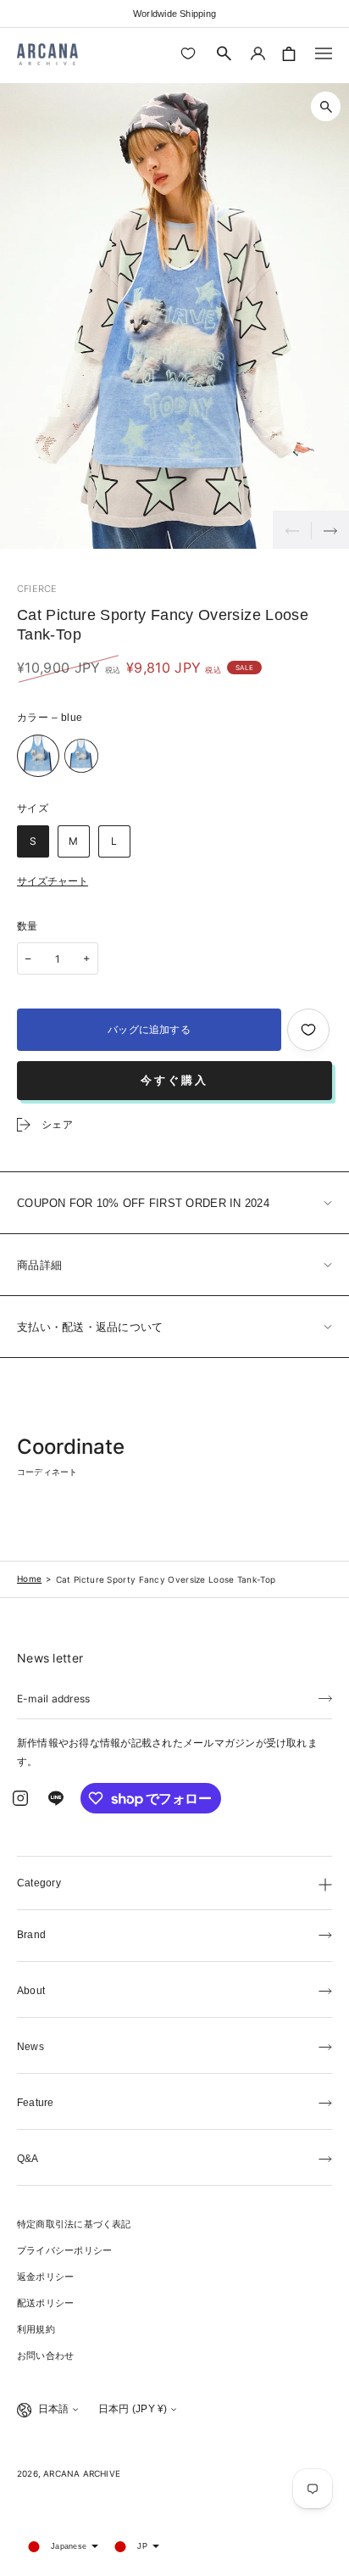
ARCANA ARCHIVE (82, 2473)
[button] (224, 53)
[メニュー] (324, 53)
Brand (31, 1935)
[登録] (325, 1697)
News (30, 2047)
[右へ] (330, 530)
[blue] (38, 756)
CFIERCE (37, 589)
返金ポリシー (45, 2277)
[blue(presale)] (81, 756)
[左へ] (292, 530)
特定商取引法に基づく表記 (74, 2224)
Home (29, 1579)
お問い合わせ (45, 2355)
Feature (36, 2103)
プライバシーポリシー (64, 2250)
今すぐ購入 (174, 1080)
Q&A (28, 2159)
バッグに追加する (149, 1030)
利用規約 (36, 2329)
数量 (28, 926)
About (31, 1991)
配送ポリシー (45, 2303)
